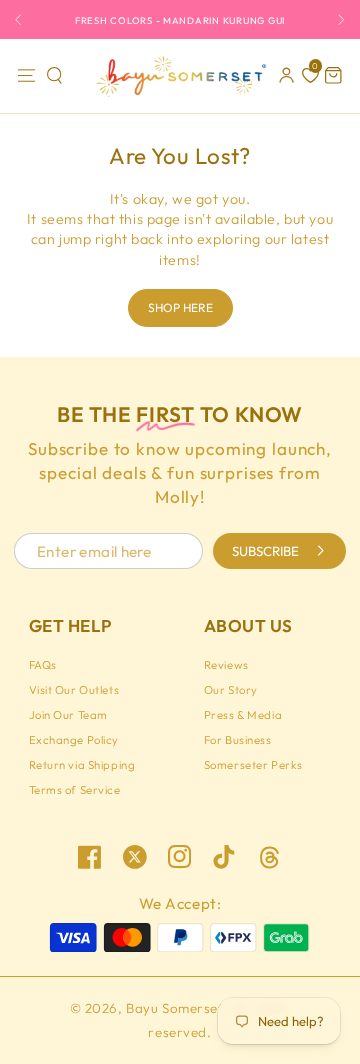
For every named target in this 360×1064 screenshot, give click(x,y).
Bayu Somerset (174, 1008)
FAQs (43, 665)
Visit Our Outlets (74, 690)
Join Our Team (68, 715)
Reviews (226, 665)
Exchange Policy (74, 740)
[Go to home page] (179, 76)
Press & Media (243, 715)
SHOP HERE (180, 307)
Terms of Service (75, 790)
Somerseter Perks (253, 765)
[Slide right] (336, 19)
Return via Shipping (82, 765)
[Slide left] (23, 19)
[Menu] (26, 76)
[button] (55, 76)
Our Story (231, 690)
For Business (238, 740)
